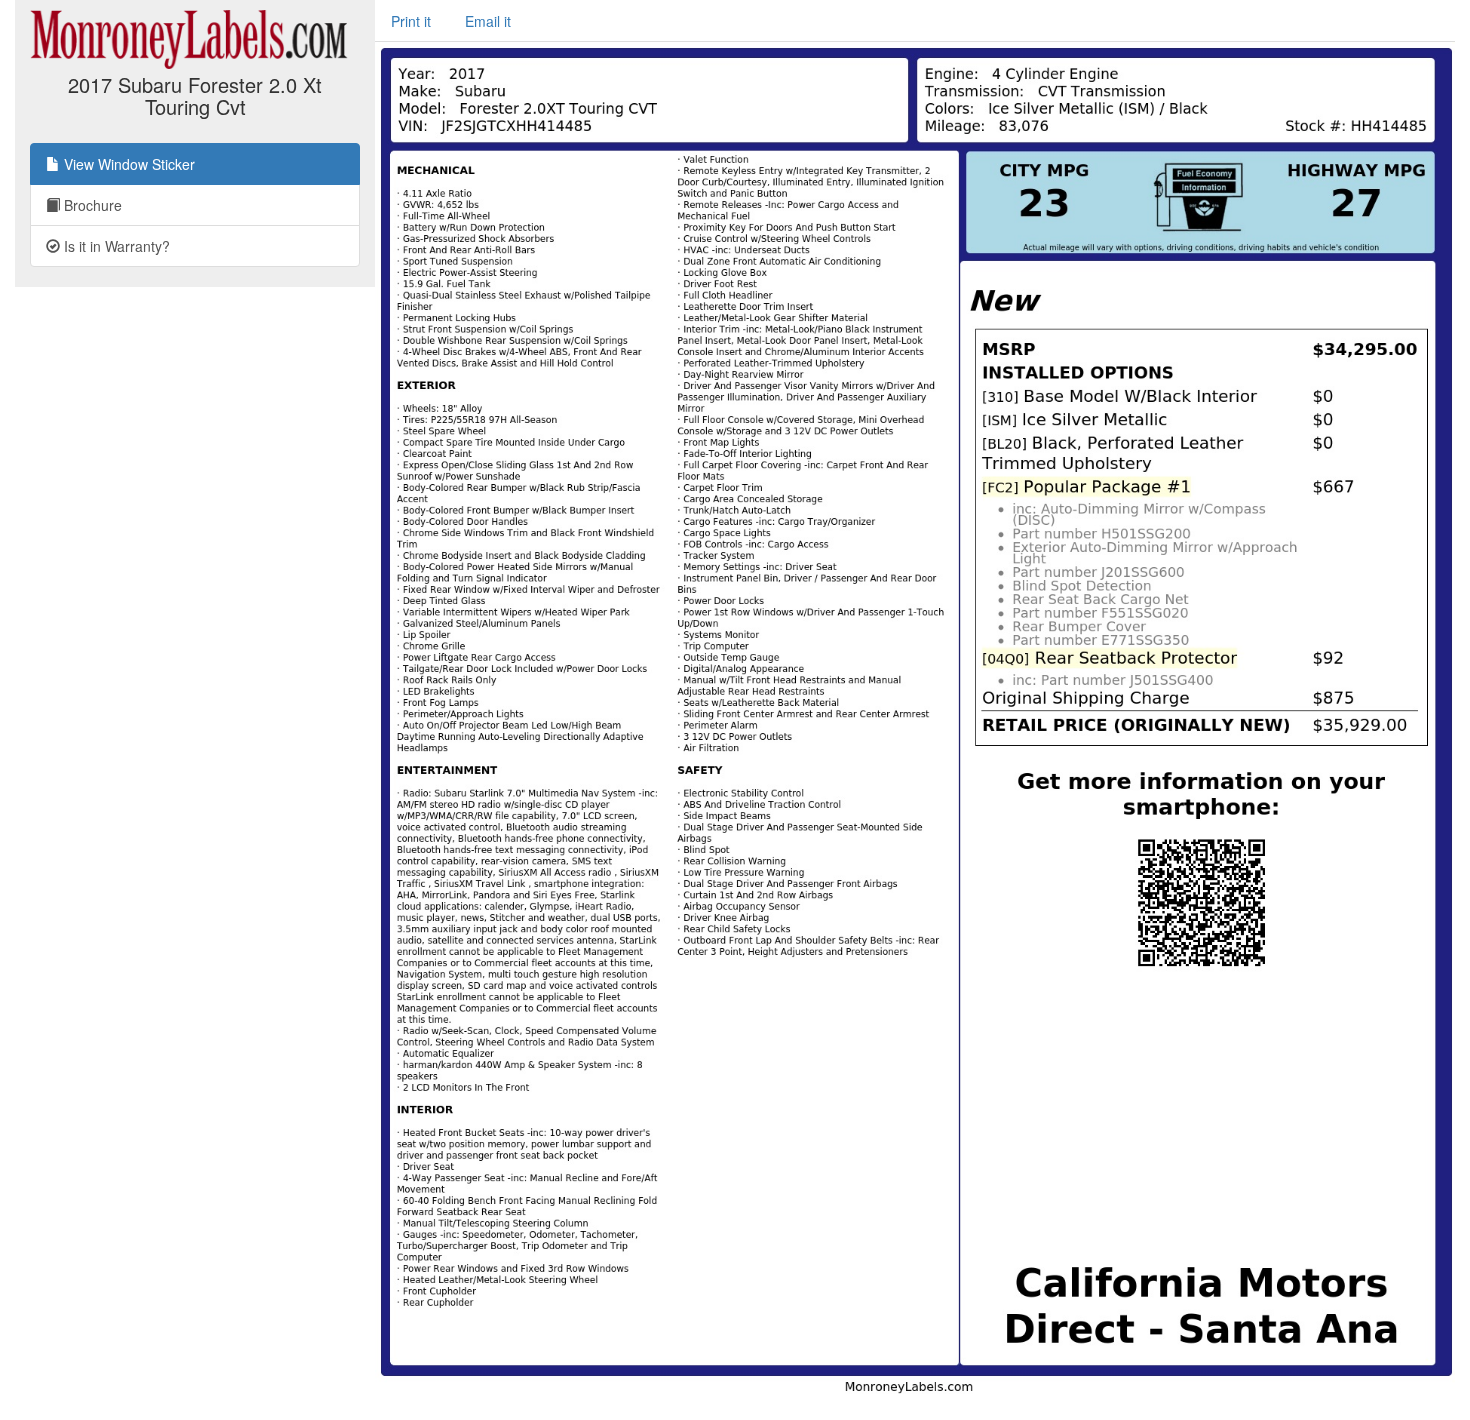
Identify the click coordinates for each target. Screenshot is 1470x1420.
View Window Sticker (127, 164)
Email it (488, 21)
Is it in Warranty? (115, 246)
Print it (411, 21)
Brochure (91, 205)
